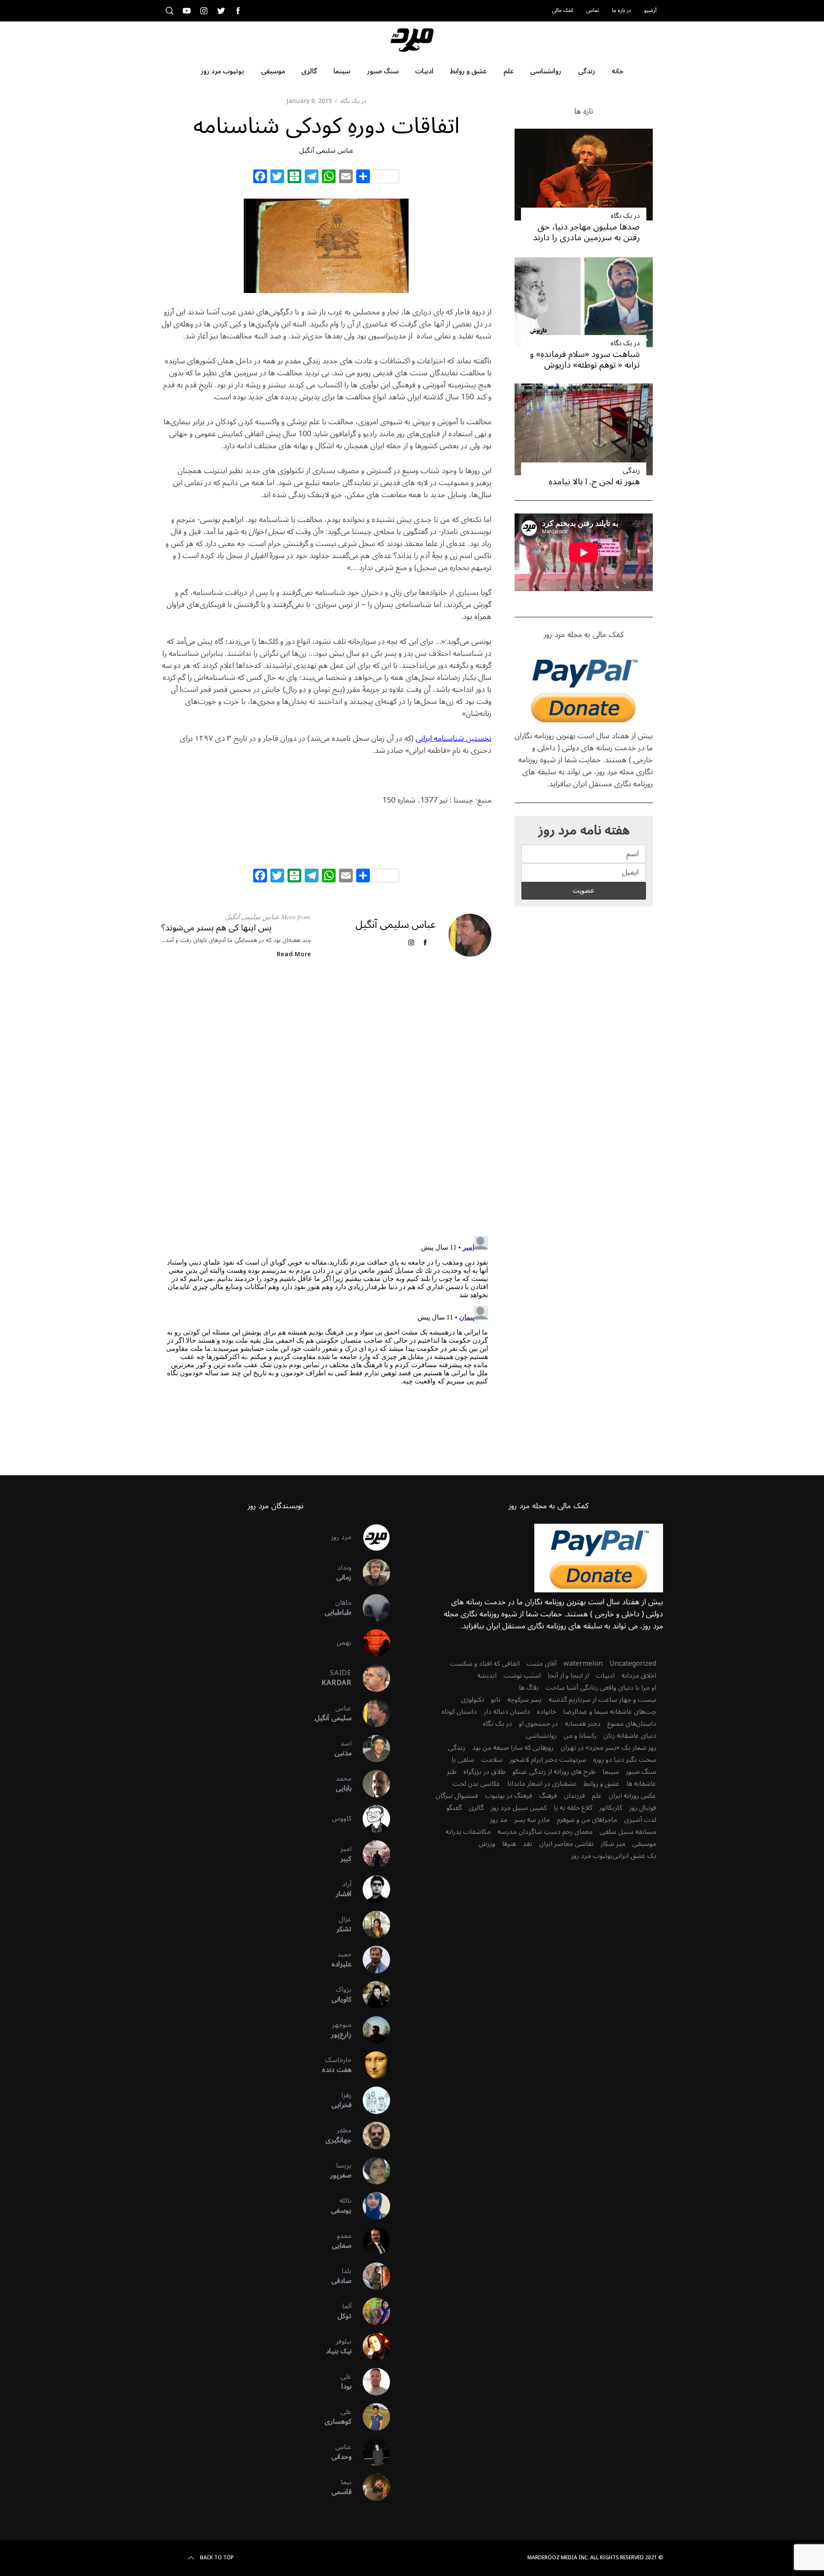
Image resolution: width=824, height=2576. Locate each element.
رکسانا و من (580, 1736)
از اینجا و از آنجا (568, 1676)
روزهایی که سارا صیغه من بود (513, 1748)
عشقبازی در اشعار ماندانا (542, 1784)
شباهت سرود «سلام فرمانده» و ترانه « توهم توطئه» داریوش (585, 360)
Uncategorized (633, 1664)
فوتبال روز (643, 1808)
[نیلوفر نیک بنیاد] (371, 2346)
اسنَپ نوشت (522, 1676)
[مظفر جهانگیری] (371, 2135)
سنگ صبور (641, 1772)
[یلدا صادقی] (371, 2276)
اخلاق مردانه (639, 1676)
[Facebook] (260, 178)
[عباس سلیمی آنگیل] (371, 1713)
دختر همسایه (583, 1724)
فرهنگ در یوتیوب (509, 1796)
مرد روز (341, 1537)
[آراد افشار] (371, 1889)
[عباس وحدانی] (371, 2452)
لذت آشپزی (640, 1820)
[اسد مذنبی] (371, 1749)
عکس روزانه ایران (632, 1796)
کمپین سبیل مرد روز (519, 1808)
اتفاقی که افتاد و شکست (485, 1664)
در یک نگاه (353, 101)
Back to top (217, 2558)
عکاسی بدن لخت (476, 1784)
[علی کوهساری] (371, 2417)
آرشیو (650, 11)
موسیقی (644, 1844)
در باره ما (622, 11)
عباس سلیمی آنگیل (326, 151)
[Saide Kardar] (371, 1678)
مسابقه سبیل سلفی (628, 1832)
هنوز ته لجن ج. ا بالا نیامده (594, 482)
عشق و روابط (602, 1784)
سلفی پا (463, 1760)
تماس (593, 11)
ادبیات (605, 1676)
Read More (294, 954)
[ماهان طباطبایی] (371, 1608)
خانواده (547, 1712)
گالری (476, 1808)
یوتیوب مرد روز (592, 1856)
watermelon (583, 1664)
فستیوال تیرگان (457, 1796)
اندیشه (487, 1676)
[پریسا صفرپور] (371, 2171)
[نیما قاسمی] (371, 2487)
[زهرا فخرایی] (371, 2100)
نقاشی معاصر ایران (566, 1844)
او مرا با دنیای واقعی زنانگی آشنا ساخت (601, 1688)
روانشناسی (541, 1736)
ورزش (487, 1844)
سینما (611, 1772)
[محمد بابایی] (371, 1784)
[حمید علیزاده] (371, 1960)
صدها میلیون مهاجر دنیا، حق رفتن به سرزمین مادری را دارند (586, 232)
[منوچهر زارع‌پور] (371, 2030)
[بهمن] (371, 1643)
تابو (496, 1700)
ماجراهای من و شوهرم (587, 1820)
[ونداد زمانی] (371, 1573)
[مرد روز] (371, 1537)
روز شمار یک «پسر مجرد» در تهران (608, 1748)
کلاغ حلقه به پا (573, 1808)
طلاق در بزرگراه (485, 1772)
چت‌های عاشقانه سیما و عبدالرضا (610, 1712)
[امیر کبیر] (371, 1854)
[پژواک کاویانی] (371, 1995)
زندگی (631, 471)
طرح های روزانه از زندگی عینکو (554, 1772)
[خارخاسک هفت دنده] (371, 2065)
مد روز (498, 1820)
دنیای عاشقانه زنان (630, 1736)
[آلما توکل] (371, 2311)
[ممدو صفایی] (371, 2241)
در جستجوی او (538, 1724)
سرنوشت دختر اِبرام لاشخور (548, 1760)
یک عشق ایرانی (634, 1856)
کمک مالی (563, 11)
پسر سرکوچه (524, 1700)
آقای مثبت (542, 1664)
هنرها (509, 1844)
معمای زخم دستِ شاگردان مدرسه (545, 1832)
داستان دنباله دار (507, 1712)
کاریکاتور (611, 1808)
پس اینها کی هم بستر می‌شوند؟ (216, 928)
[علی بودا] (371, 2382)
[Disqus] (326, 1105)
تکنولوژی (473, 1700)
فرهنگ (548, 1796)
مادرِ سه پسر (532, 1820)
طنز (452, 1772)
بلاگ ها (529, 1688)
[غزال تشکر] (371, 1924)
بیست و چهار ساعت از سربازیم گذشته (602, 1700)
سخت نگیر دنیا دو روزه (625, 1760)
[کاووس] (371, 1819)
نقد (527, 1844)
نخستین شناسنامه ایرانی (453, 738)
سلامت (492, 1760)
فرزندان (574, 1796)
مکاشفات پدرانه (468, 1832)
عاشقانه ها (641, 1784)
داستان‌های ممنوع (632, 1724)
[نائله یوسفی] (371, 2206)
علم (597, 1796)
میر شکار (613, 1844)
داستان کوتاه (459, 1712)
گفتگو (454, 1808)
